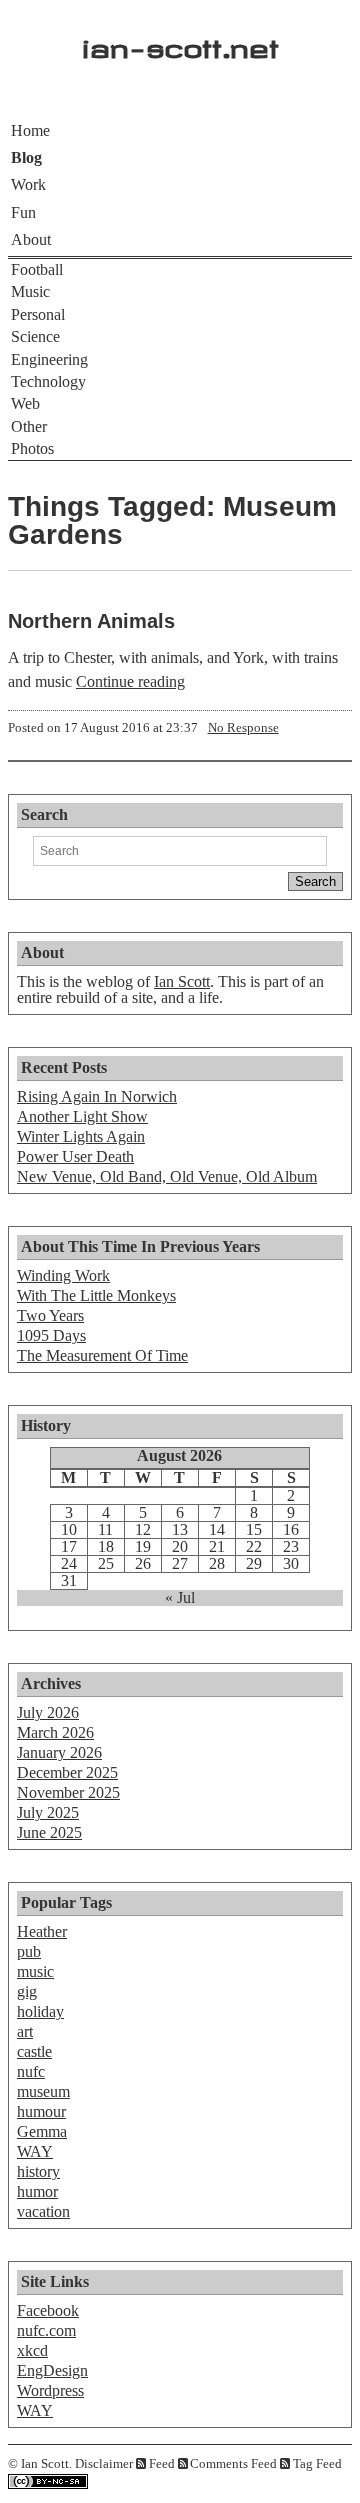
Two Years (50, 1315)
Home (30, 130)
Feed (162, 2464)
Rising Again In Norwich (97, 1096)
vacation (43, 2211)
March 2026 (55, 1732)
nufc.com (46, 2330)
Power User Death (75, 1156)
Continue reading (130, 681)
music (35, 1971)
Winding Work (63, 1275)
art (25, 2031)
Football (37, 269)
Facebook (48, 2310)
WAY (35, 2151)
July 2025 (48, 1812)
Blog (26, 157)
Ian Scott (182, 981)
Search (44, 814)
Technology (48, 381)
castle (34, 2051)
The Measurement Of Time (102, 1355)
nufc (31, 2071)
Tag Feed (317, 2464)
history (38, 2171)
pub (29, 1951)
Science (35, 336)
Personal (38, 314)
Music (30, 291)
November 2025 (68, 1792)
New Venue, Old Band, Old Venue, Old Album (167, 1176)
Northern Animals (91, 621)
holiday (40, 2011)
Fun (23, 212)
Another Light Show (82, 1116)
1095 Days (51, 1335)
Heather (42, 1931)
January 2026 (59, 1752)
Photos (32, 448)
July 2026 (48, 1712)
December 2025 (67, 1772)
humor (37, 2191)
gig (27, 1991)
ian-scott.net (180, 43)
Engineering (49, 359)
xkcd (32, 2350)
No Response (243, 728)
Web (25, 403)
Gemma (42, 2131)
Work (28, 184)
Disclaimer (104, 2464)
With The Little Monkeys (96, 1295)
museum (43, 2091)
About (31, 239)
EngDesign (52, 2370)
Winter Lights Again (81, 1136)
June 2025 (49, 1832)
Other (29, 426)
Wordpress (50, 2390)
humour (41, 2111)
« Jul (180, 1598)
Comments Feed (233, 2464)
